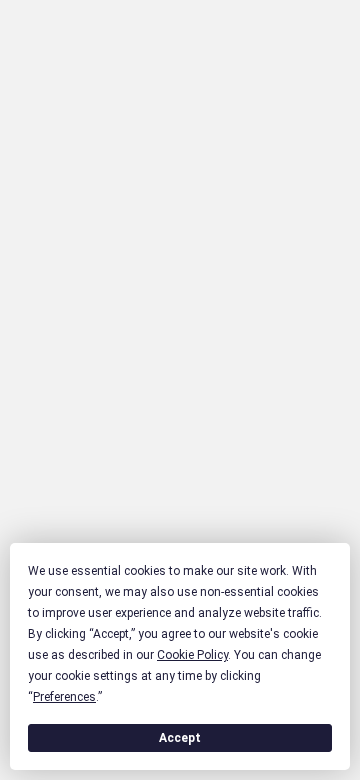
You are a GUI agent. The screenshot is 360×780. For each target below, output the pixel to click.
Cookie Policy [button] (192, 655)
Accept (180, 738)
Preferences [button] (64, 697)
